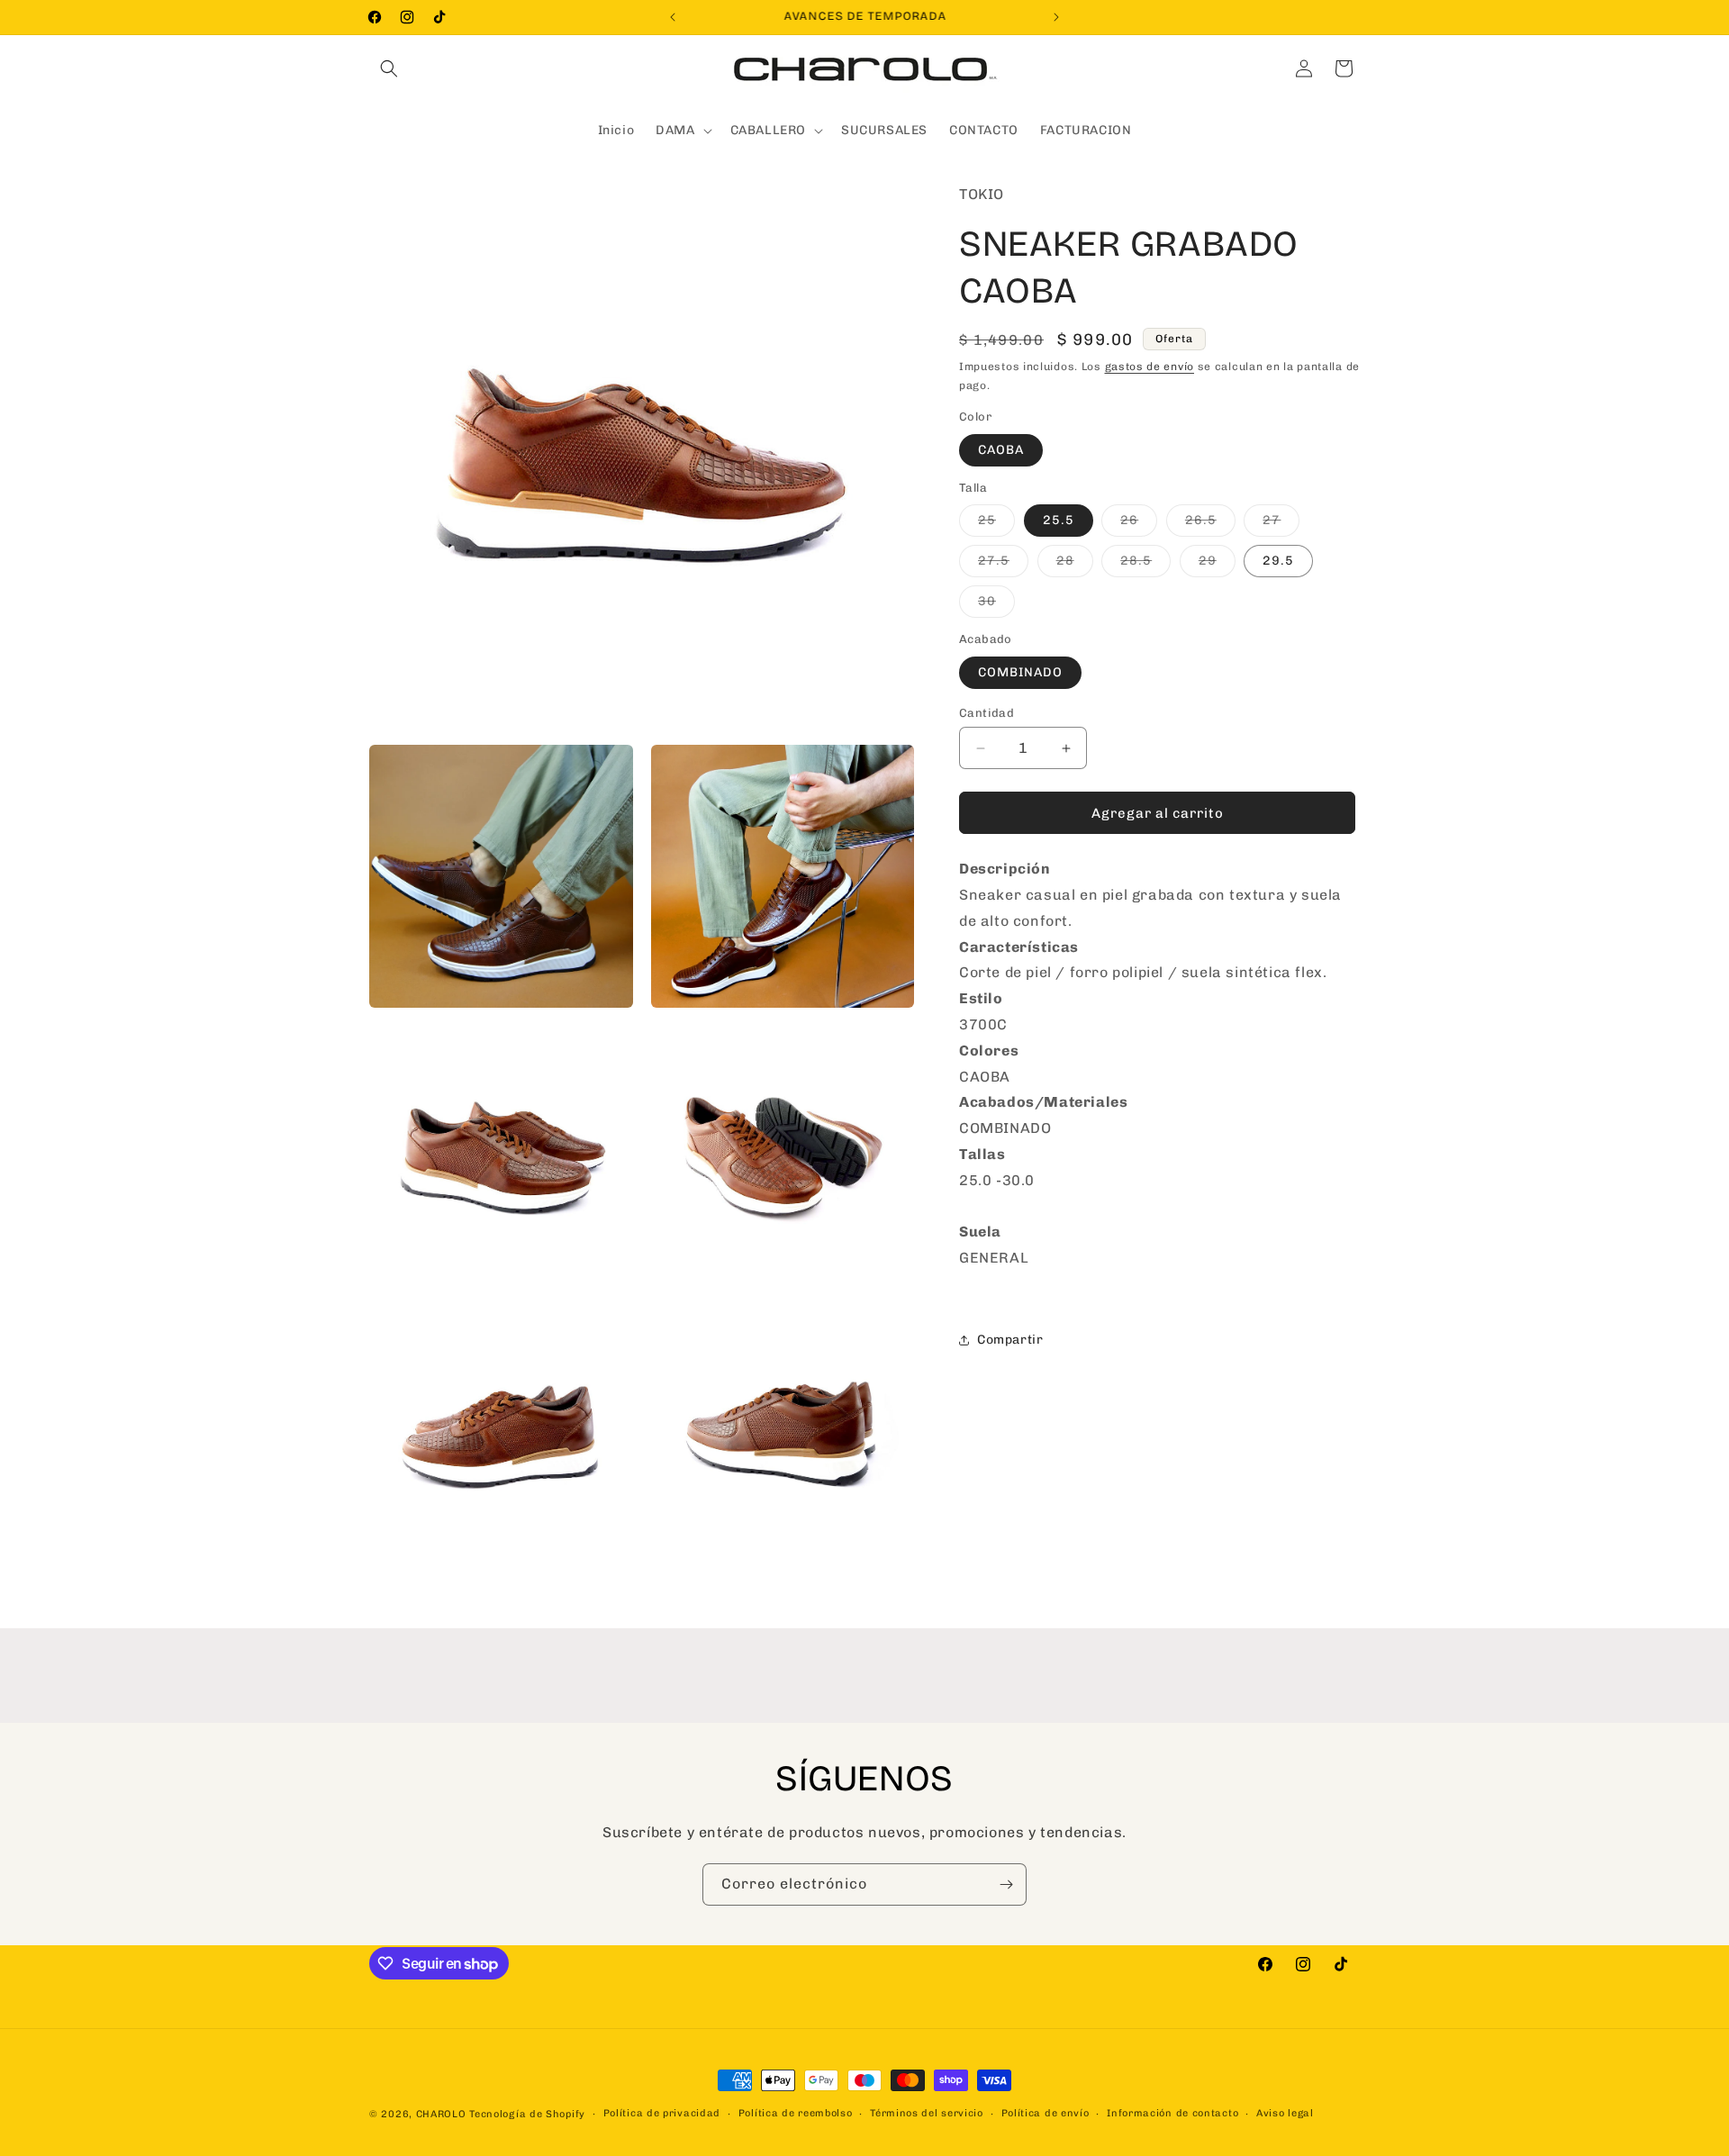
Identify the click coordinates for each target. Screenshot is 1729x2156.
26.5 (1210, 524)
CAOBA (1001, 450)
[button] (389, 68)
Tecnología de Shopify (527, 2114)
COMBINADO (1020, 672)
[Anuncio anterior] (673, 17)
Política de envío (1046, 2113)
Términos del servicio (927, 2113)
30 (996, 605)
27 (1281, 524)
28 (1075, 565)
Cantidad (987, 713)
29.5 (1278, 561)
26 (1139, 524)
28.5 (1145, 565)
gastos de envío (1150, 367)
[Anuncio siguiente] (1056, 17)
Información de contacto (1172, 2113)
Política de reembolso (796, 2113)
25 (996, 524)
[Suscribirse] (1006, 1884)
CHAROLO (441, 2114)
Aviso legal (1285, 2113)
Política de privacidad (662, 2113)
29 (1217, 565)
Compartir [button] (1010, 1340)
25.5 (1059, 520)
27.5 (1003, 565)
